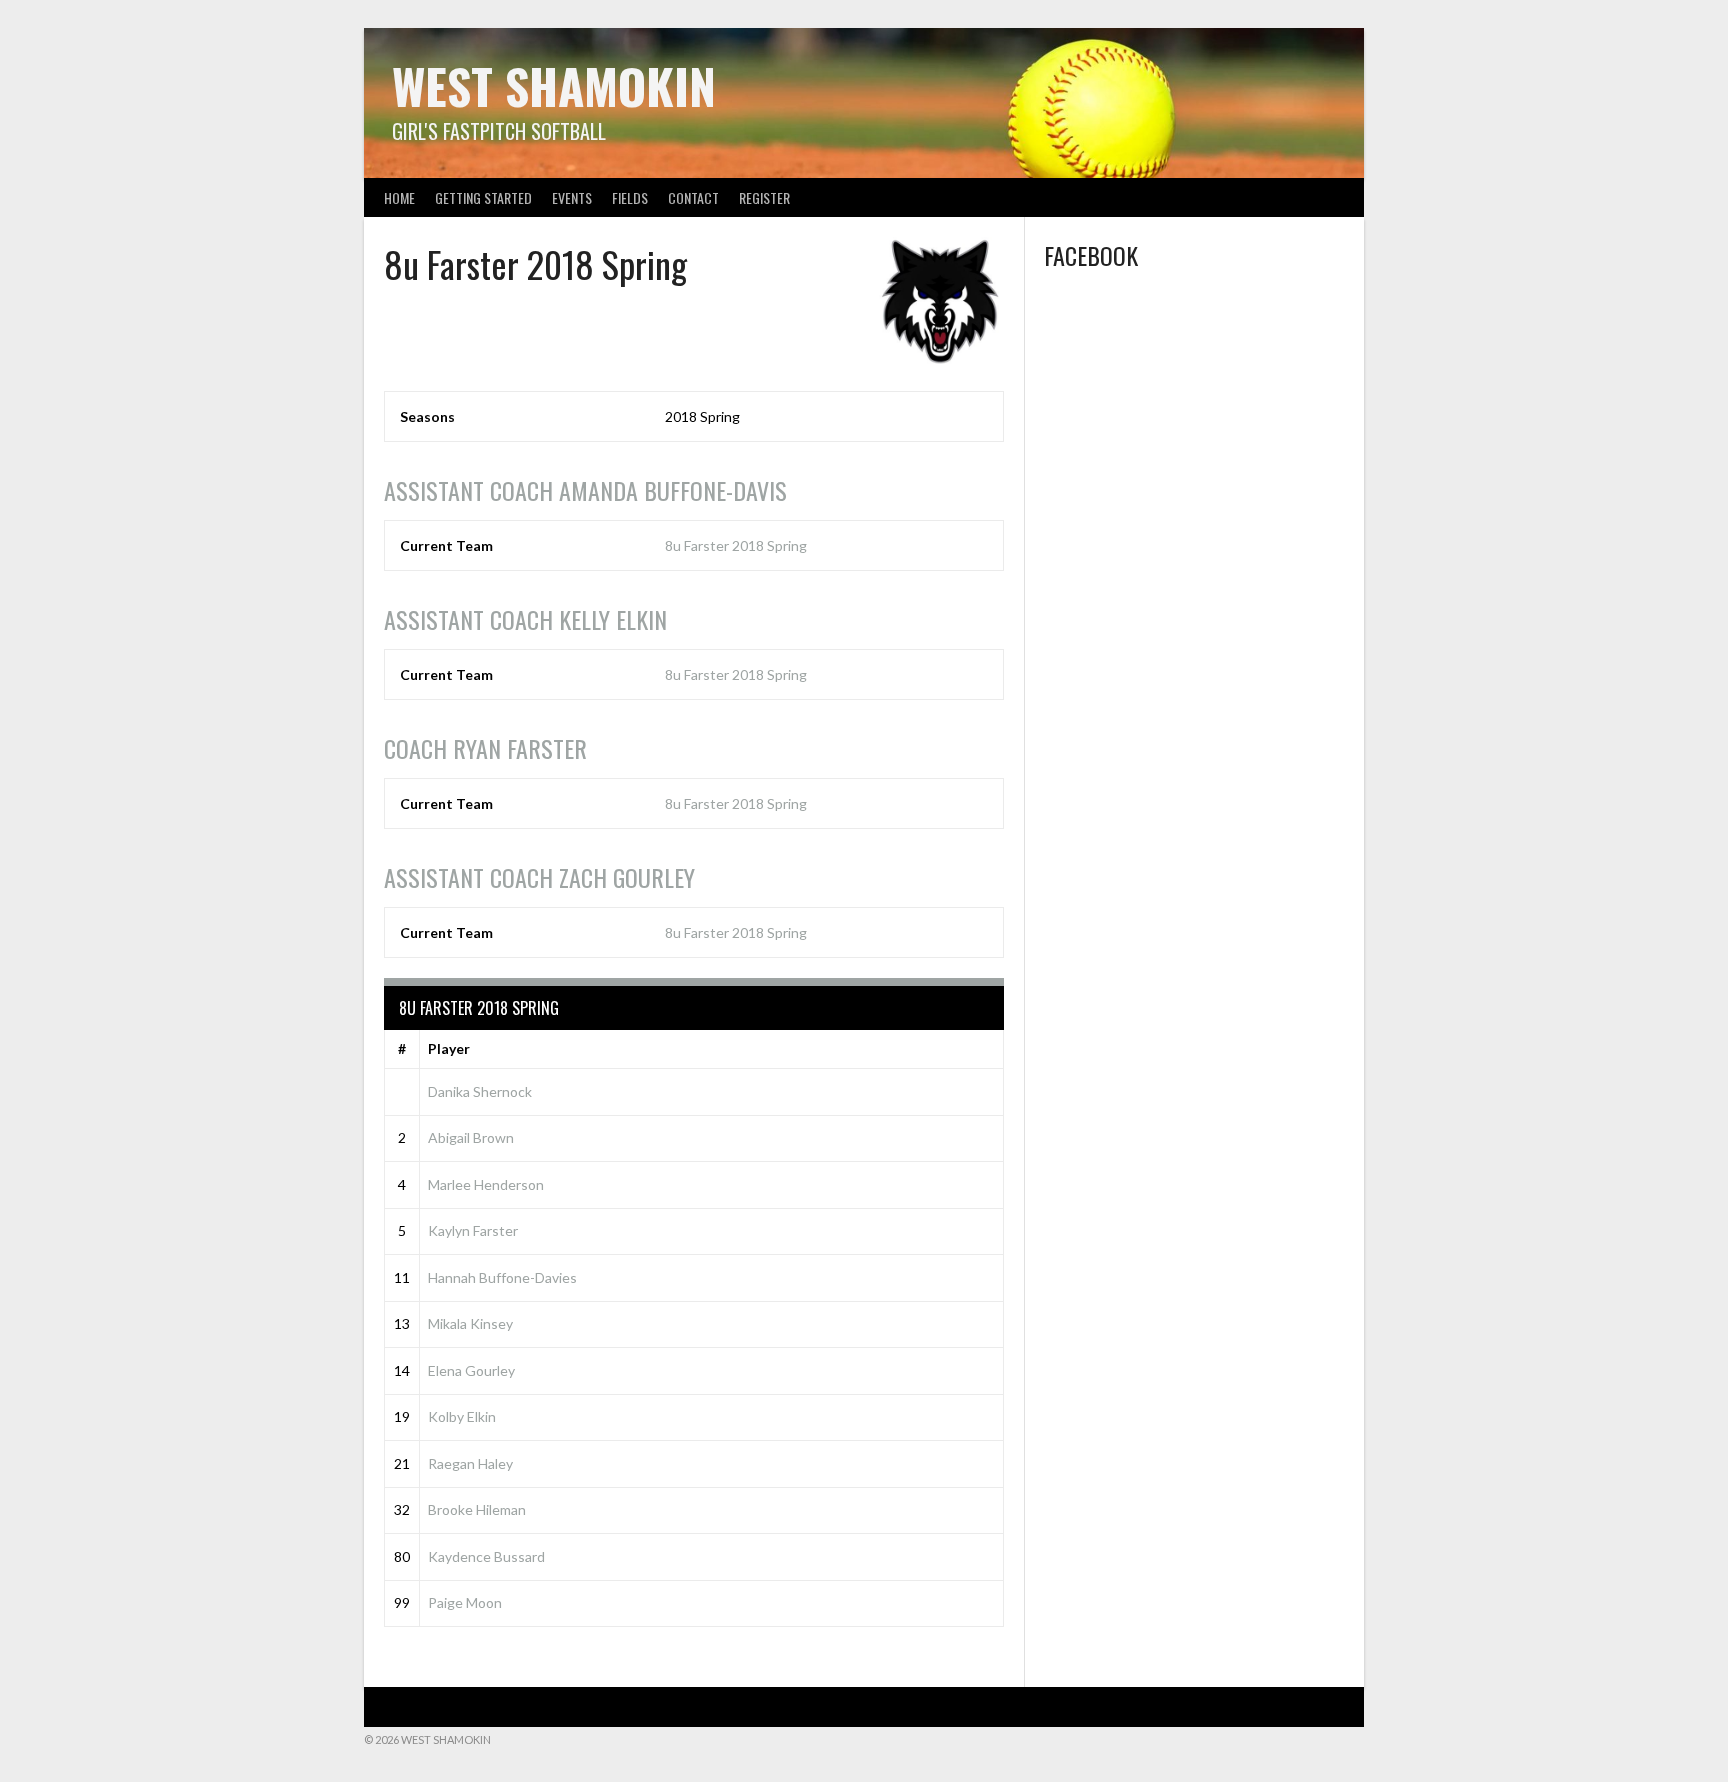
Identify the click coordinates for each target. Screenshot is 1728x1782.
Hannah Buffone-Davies (502, 1277)
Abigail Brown (471, 1137)
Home (399, 197)
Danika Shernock (480, 1091)
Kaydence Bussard (486, 1556)
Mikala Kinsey (470, 1323)
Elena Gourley (471, 1370)
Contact (693, 197)
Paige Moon (465, 1602)
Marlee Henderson (486, 1184)
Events (572, 197)
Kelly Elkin (525, 619)
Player (449, 1048)
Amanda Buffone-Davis (585, 490)
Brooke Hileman (477, 1509)
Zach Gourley (539, 877)
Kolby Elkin (462, 1416)
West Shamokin (554, 85)
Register (764, 197)
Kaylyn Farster (473, 1230)
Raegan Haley (470, 1463)
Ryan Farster (485, 748)
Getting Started (483, 197)
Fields (630, 197)
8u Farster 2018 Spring (736, 545)
